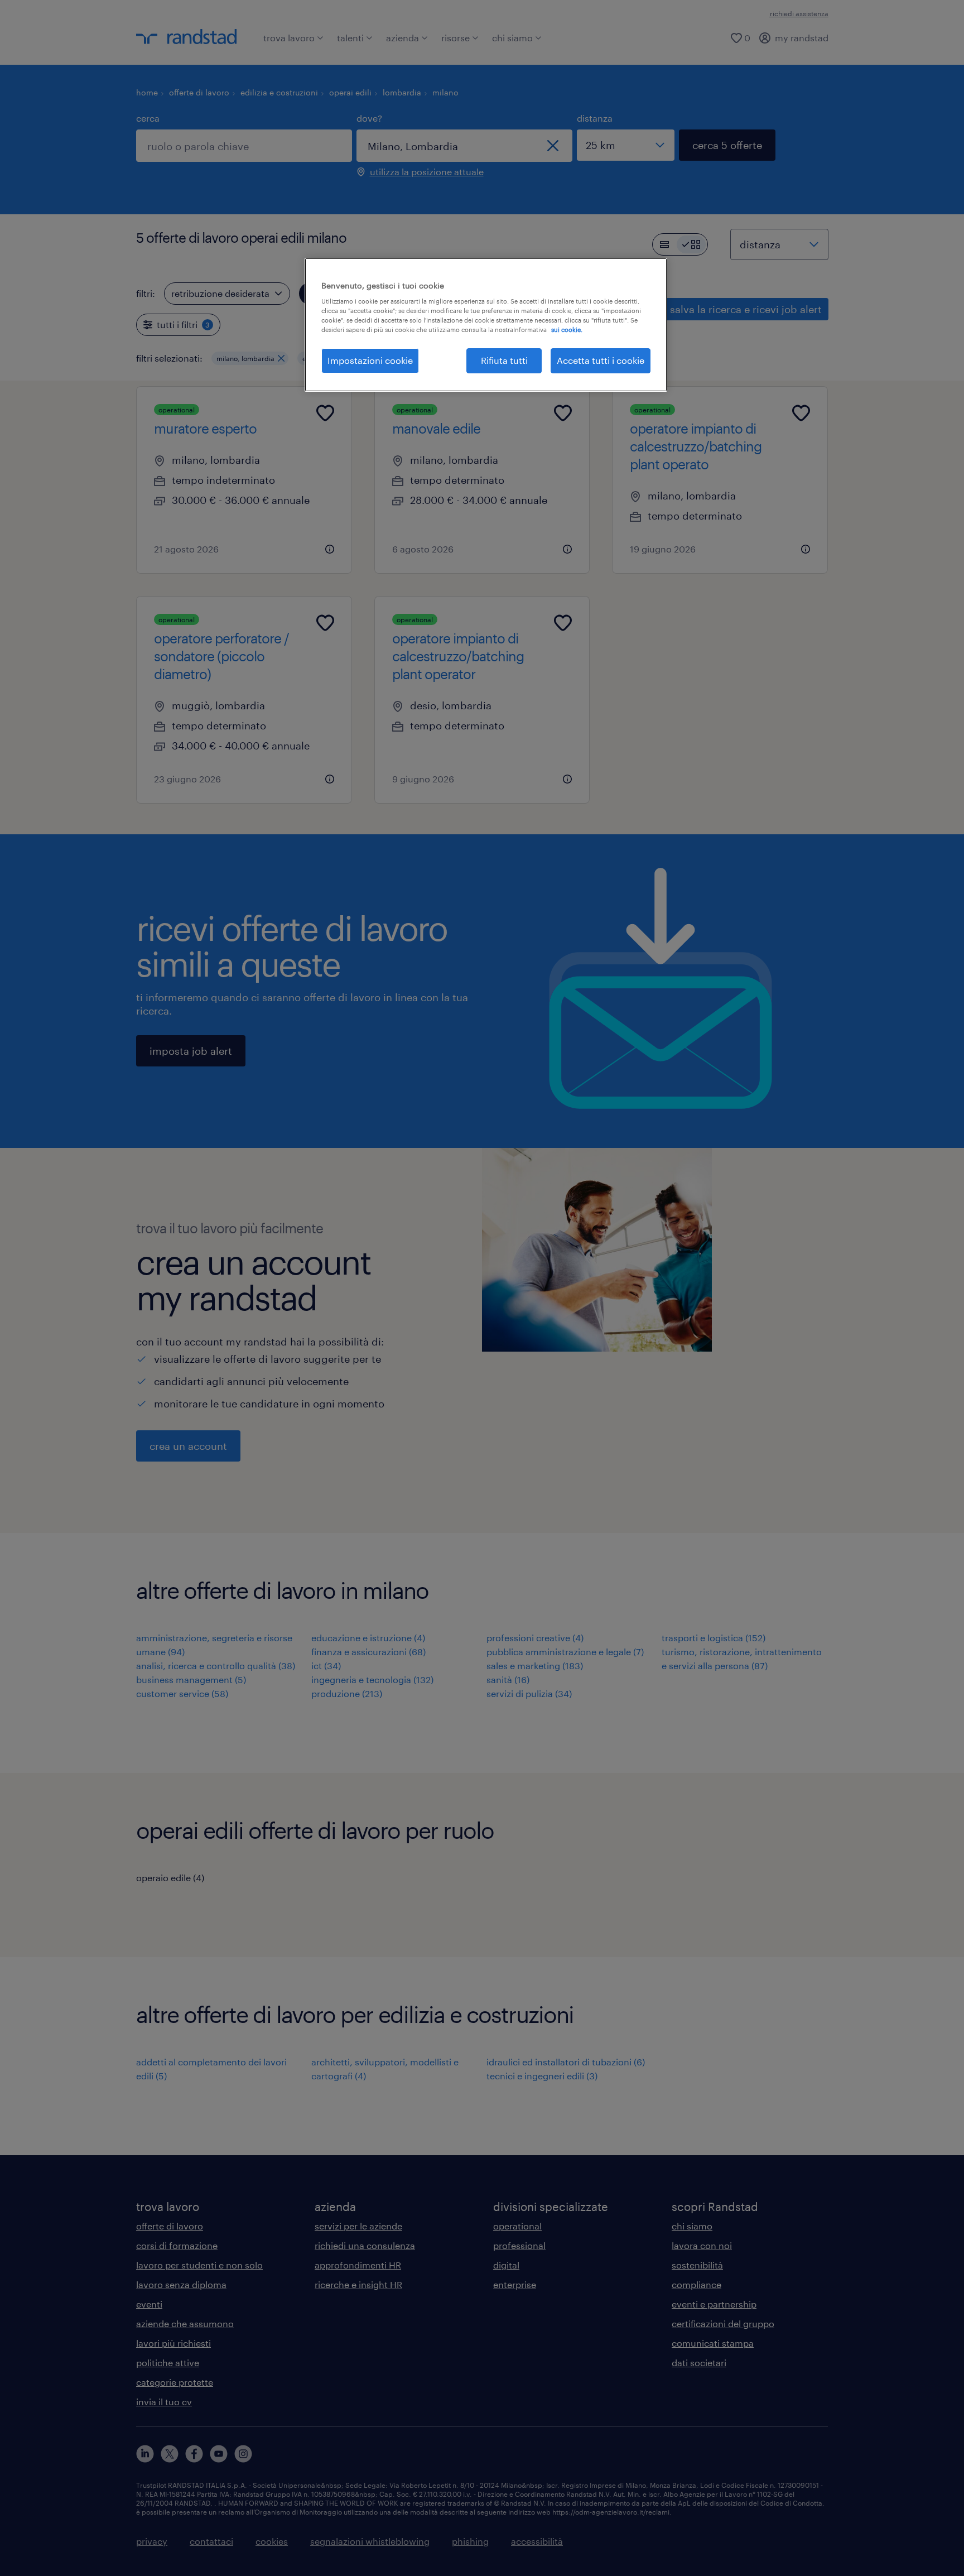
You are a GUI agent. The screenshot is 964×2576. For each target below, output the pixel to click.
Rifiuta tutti (504, 360)
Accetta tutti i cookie (601, 360)
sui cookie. (567, 330)
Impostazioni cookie (370, 360)
